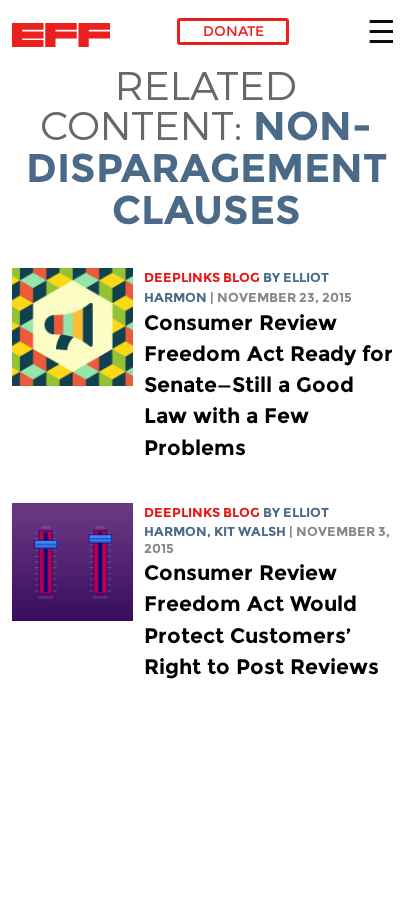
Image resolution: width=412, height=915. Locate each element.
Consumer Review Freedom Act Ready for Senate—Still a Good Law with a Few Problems (268, 385)
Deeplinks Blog (202, 277)
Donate (233, 31)
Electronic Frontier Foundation (66, 35)
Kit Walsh (250, 531)
